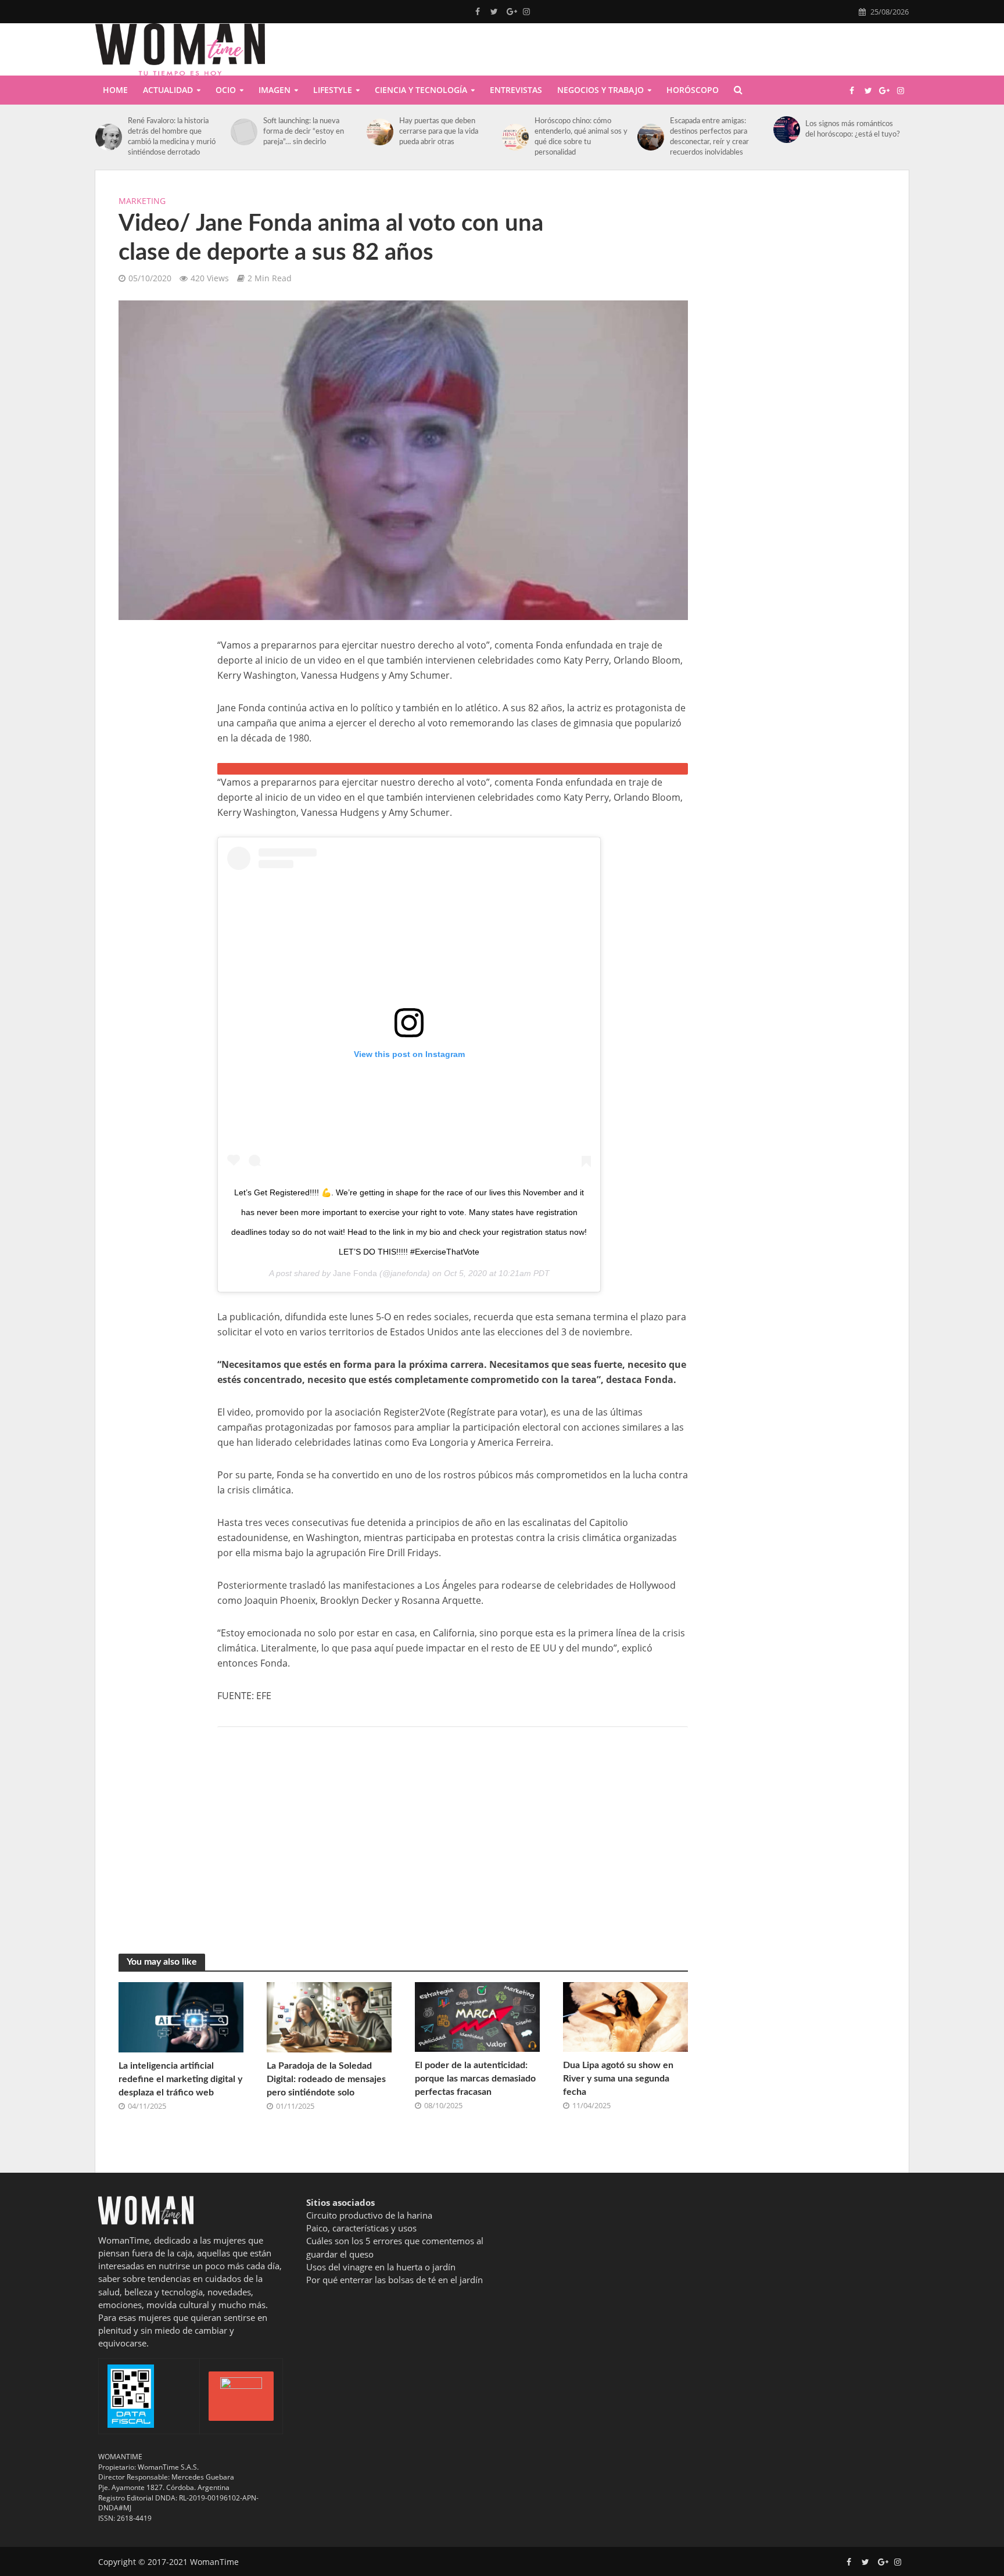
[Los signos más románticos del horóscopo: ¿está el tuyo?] (787, 130)
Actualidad (168, 90)
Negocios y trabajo (600, 90)
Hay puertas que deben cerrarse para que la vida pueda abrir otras (439, 132)
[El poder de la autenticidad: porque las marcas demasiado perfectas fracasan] (477, 2016)
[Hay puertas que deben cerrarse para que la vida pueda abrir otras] (380, 132)
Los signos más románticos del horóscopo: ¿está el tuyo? (853, 129)
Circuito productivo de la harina (369, 2215)
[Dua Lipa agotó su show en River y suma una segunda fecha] (625, 2016)
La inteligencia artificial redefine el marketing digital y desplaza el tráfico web (180, 2079)
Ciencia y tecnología (421, 90)
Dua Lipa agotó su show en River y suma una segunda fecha (618, 2079)
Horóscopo (693, 90)
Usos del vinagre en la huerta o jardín (381, 2267)
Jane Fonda (355, 1273)
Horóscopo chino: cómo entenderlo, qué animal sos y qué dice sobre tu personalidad (581, 137)
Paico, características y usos (361, 2228)
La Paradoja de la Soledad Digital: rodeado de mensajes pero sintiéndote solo (326, 2079)
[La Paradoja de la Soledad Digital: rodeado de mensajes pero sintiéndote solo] (329, 2016)
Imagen (275, 90)
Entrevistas (516, 90)
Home (115, 90)
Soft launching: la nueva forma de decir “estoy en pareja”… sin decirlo (304, 132)
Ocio (226, 90)
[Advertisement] (156, 812)
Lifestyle (333, 90)
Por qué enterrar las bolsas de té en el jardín (395, 2280)
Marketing (142, 201)
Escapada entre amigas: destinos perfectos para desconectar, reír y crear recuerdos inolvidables (709, 137)
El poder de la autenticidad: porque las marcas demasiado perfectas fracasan (475, 2079)
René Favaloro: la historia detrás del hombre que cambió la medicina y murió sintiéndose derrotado (172, 137)
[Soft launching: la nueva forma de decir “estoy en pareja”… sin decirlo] (244, 132)
